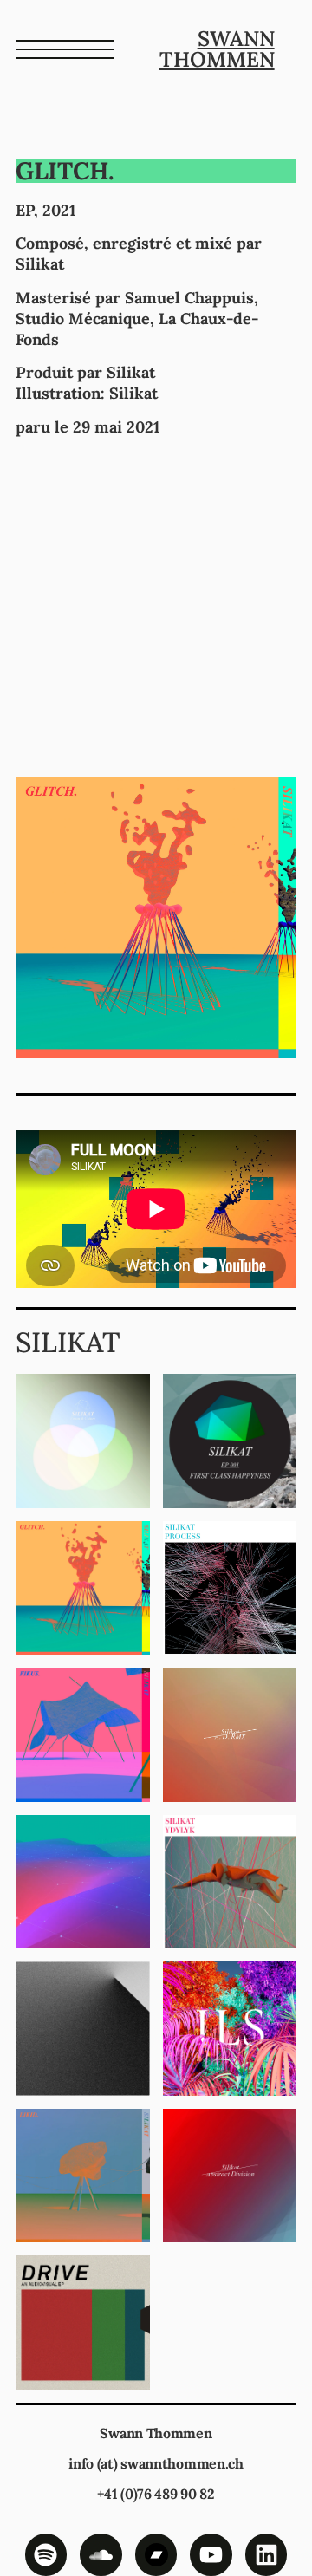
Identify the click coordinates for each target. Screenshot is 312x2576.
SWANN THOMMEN (217, 49)
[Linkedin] (266, 2555)
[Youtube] (211, 2555)
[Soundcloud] (101, 2555)
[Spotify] (46, 2555)
